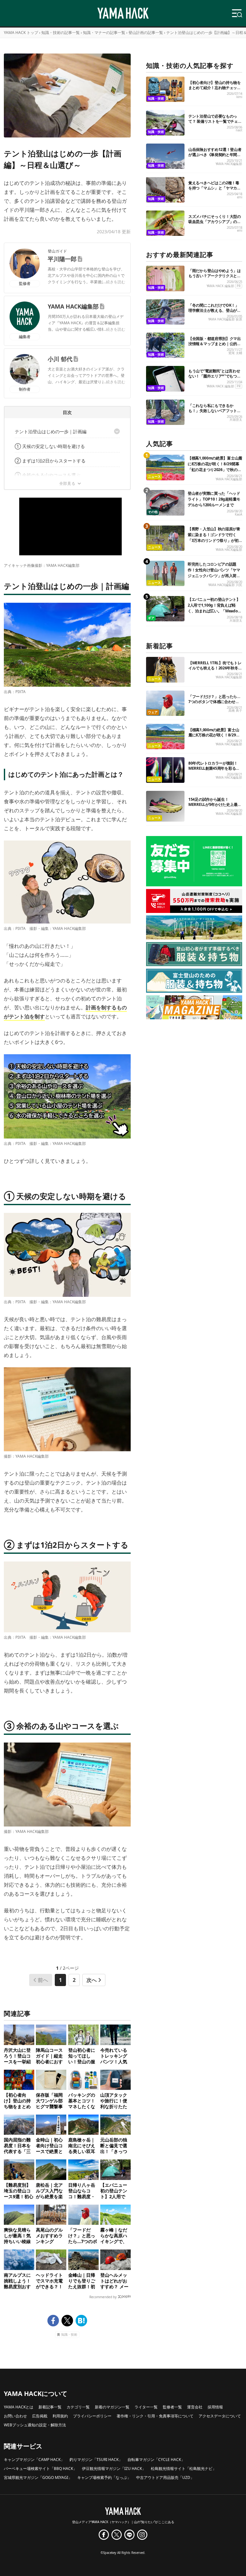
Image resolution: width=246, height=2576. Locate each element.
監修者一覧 (172, 2407)
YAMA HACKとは (19, 2407)
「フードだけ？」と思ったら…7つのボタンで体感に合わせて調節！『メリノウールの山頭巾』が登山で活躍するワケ (214, 704)
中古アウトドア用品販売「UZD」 (165, 2477)
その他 (153, 512)
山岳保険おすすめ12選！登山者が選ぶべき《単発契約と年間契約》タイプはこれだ (215, 155)
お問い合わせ (15, 2416)
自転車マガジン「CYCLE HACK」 (156, 2460)
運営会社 (195, 2407)
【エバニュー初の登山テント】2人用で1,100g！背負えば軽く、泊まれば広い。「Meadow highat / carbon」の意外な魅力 (215, 608)
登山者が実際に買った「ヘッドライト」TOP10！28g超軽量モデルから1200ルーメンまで (214, 499)
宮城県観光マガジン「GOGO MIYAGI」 (38, 2477)
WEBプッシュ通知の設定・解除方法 (35, 2425)
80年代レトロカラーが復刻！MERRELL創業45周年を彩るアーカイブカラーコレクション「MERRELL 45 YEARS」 (214, 771)
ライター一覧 (146, 2407)
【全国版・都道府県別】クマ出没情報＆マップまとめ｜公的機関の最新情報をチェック (215, 344)
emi (240, 197)
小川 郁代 (60, 359)
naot (239, 130)
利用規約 (60, 2416)
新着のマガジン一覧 (112, 2407)
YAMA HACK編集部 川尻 (225, 585)
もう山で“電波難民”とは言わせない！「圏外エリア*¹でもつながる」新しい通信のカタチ (215, 376)
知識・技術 (69, 2335)
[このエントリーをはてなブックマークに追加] (81, 2321)
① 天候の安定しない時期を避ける (50, 446)
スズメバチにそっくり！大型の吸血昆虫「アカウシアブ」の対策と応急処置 (215, 222)
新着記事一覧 (50, 2407)
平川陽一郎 (62, 259)
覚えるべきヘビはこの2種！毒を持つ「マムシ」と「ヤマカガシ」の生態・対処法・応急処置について (215, 191)
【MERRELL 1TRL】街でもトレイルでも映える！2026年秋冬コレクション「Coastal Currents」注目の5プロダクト (215, 671)
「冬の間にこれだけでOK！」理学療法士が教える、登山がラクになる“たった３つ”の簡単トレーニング (215, 313)
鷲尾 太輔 (235, 353)
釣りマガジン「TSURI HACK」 (96, 2460)
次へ (92, 1980)
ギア (151, 618)
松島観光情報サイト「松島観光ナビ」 (184, 2468)
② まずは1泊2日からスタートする (50, 461)
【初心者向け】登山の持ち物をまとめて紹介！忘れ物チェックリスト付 (215, 88)
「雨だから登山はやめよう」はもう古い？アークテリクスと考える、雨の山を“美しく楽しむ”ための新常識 (215, 278)
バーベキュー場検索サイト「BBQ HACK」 (40, 2468)
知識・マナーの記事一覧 (104, 33)
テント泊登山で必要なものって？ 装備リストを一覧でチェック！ (215, 121)
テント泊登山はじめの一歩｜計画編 (51, 431)
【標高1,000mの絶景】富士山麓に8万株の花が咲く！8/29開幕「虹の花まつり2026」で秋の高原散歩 (215, 467)
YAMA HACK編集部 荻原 (225, 319)
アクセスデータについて (220, 2416)
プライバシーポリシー (92, 2416)
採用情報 (215, 2407)
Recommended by (103, 2297)
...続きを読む (114, 282)
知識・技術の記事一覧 (61, 33)
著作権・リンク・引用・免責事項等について (155, 2416)
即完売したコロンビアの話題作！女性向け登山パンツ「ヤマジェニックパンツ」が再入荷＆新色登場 (214, 573)
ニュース (154, 477)
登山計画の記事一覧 (146, 33)
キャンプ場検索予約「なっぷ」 (104, 2477)
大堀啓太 (236, 420)
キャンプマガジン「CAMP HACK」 (34, 2460)
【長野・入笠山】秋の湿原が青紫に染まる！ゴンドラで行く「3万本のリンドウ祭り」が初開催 (214, 538)
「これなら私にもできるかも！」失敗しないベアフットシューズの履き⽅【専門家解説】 (215, 411)
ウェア (153, 712)
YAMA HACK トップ (21, 33)
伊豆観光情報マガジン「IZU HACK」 (114, 2468)
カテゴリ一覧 (78, 2407)
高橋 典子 (235, 711)
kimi (239, 97)
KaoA (238, 514)
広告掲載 (40, 2416)
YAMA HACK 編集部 (220, 286)
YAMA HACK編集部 (73, 306)
